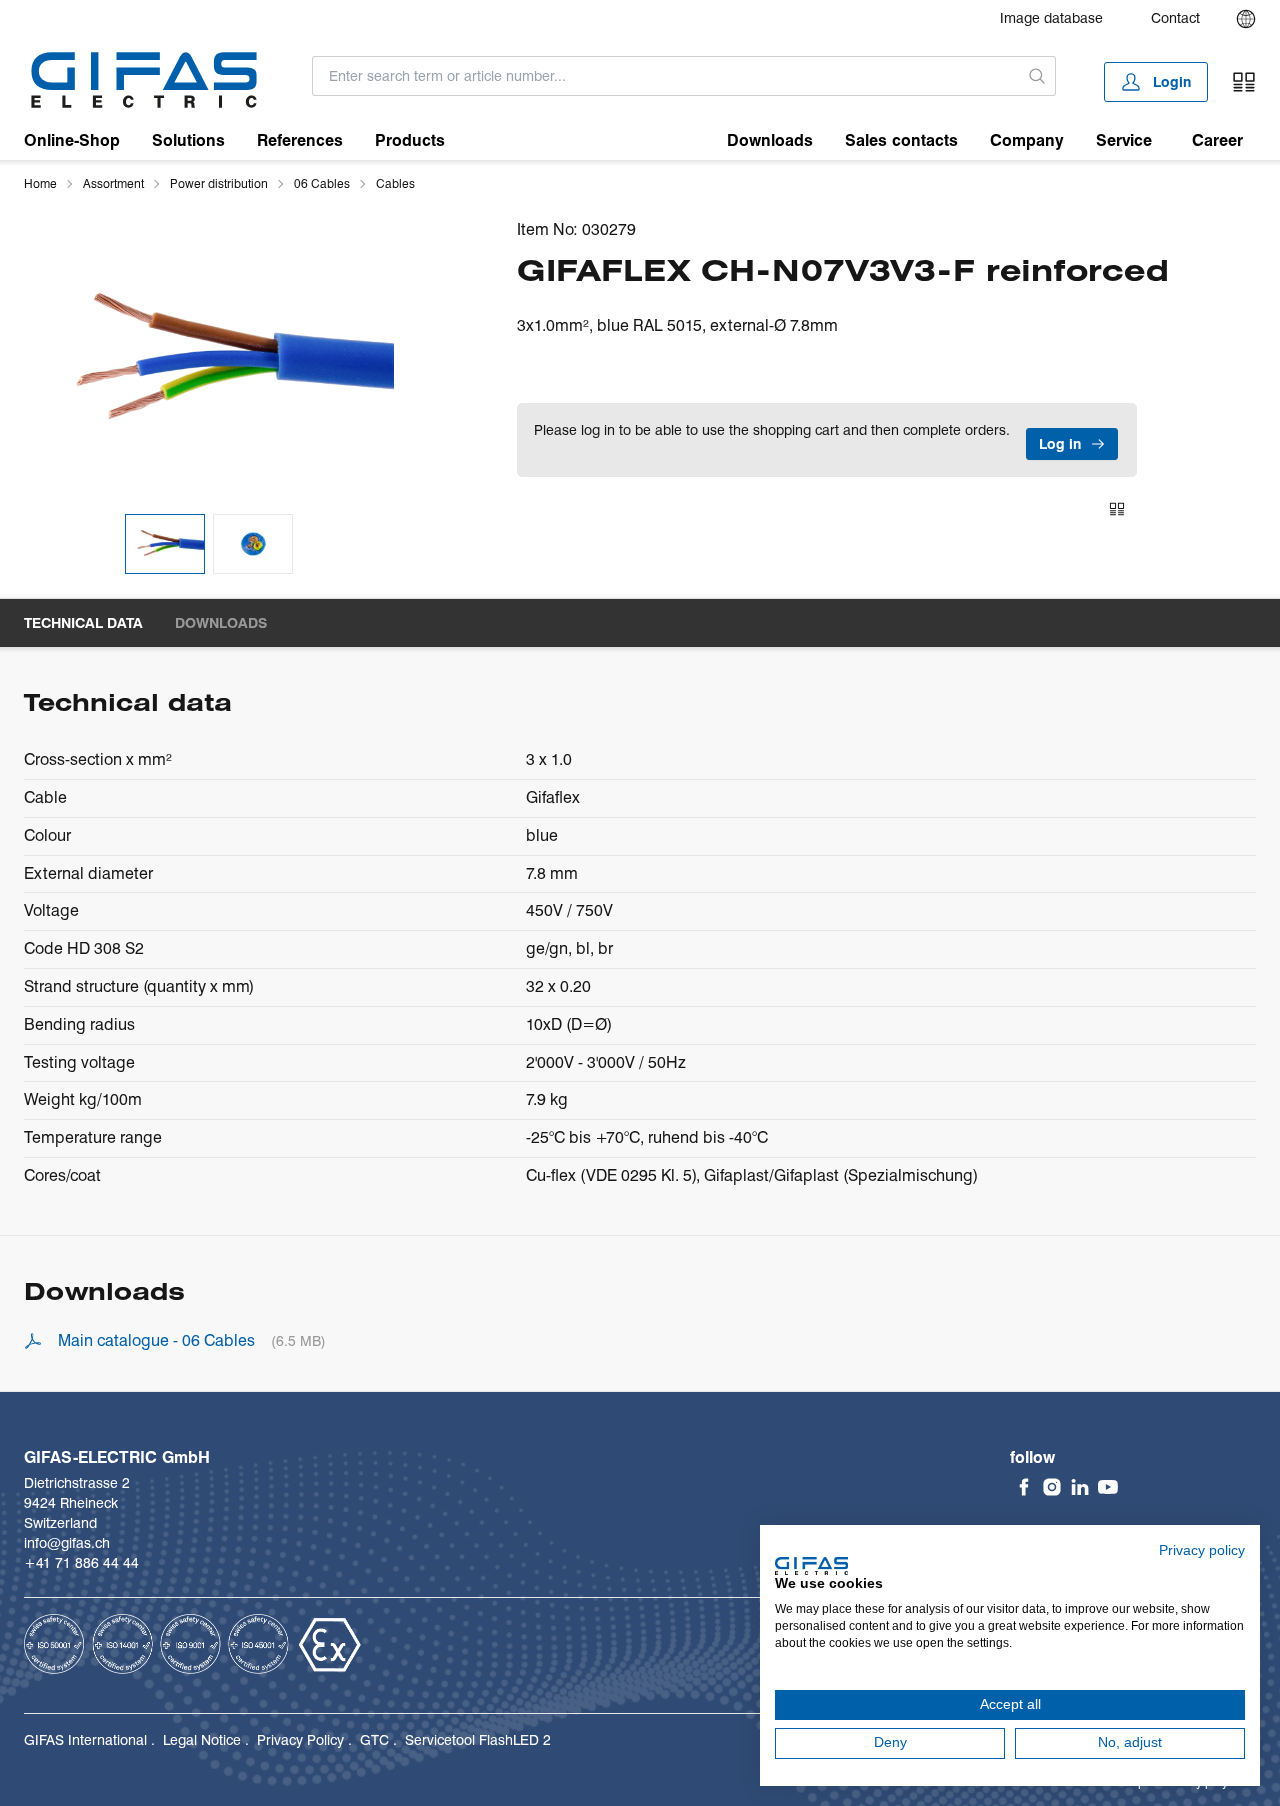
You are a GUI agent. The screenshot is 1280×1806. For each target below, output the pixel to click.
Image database (1051, 18)
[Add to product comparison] (1117, 509)
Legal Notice (202, 1740)
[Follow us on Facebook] (1024, 1487)
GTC (374, 1740)
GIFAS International (85, 1740)
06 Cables (322, 183)
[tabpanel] (209, 358)
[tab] (165, 544)
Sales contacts (901, 140)
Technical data (83, 623)
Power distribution (219, 183)
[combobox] (665, 76)
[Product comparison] (1244, 82)
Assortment (113, 183)
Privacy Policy (300, 1740)
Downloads (770, 140)
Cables (395, 183)
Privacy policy (1202, 1550)
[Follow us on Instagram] (1052, 1487)
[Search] (1037, 76)
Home (40, 183)
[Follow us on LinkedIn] (1080, 1487)
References (300, 140)
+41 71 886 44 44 (81, 1563)
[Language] (1246, 19)
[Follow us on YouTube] (1108, 1487)
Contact (1175, 18)
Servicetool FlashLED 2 (478, 1740)
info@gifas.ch (67, 1543)
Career (1217, 140)
